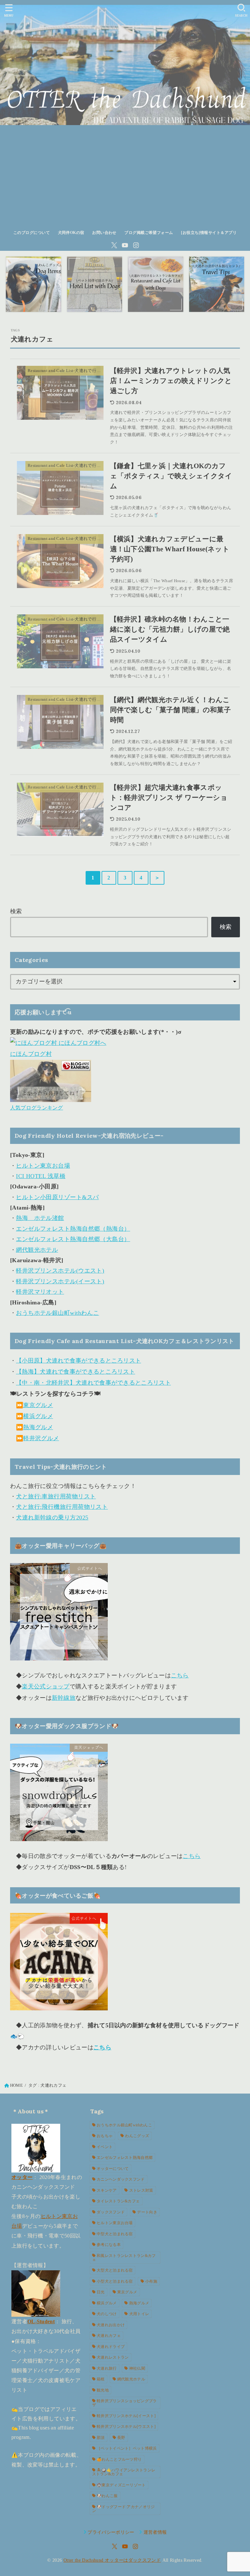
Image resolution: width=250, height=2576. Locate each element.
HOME (16, 2085)
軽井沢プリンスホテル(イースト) (60, 1281)
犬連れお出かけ (111, 2325)
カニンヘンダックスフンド (121, 2179)
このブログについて (32, 233)
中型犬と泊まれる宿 (115, 2234)
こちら (180, 1675)
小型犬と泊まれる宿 (115, 2281)
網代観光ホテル (37, 1250)
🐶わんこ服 (107, 2496)
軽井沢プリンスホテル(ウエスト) (60, 1271)
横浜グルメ (38, 1416)
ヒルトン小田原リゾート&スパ (57, 1197)
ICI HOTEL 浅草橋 (41, 1176)
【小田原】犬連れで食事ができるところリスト (78, 1361)
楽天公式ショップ (46, 1686)
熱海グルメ (38, 1427)
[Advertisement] (125, 177)
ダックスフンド (111, 2212)
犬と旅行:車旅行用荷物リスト (56, 1496)
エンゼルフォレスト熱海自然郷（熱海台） (73, 1229)
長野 (121, 2438)
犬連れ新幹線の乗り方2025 (52, 1518)
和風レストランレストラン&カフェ (124, 2258)
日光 (101, 2292)
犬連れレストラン (113, 2357)
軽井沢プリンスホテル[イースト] (126, 2416)
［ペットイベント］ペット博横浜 (127, 2448)
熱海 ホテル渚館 (40, 1218)
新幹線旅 (64, 1698)
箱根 (101, 2379)
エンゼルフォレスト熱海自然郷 (125, 2158)
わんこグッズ (137, 2136)
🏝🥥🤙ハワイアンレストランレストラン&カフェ (124, 2472)
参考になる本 (109, 2245)
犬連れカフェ (109, 2336)
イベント (105, 2147)
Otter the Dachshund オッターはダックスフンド (112, 2560)
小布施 (151, 2281)
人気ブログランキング (37, 1108)
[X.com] (114, 245)
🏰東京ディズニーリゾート (121, 2485)
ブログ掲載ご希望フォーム (149, 233)
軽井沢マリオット (40, 1292)
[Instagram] (136, 245)
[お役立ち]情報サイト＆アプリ (209, 233)
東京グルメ (38, 1405)
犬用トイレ (139, 2314)
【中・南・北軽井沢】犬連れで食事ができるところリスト (93, 1383)
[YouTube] (125, 245)
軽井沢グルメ (41, 1438)
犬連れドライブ (111, 2347)
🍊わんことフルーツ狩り (119, 2459)
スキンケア (107, 2190)
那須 (101, 2438)
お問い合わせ (104, 233)
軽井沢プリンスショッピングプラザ (125, 2403)
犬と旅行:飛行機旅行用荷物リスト (62, 1507)
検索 (16, 911)
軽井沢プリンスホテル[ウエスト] (126, 2427)
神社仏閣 (137, 2368)
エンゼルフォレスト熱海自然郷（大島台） (73, 1239)
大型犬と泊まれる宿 (115, 2270)
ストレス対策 (141, 2190)
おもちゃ (105, 2136)
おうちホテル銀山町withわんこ (57, 1313)
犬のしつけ (107, 2314)
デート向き (147, 2212)
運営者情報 (155, 2532)
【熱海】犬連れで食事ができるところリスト (76, 1372)
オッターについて (113, 2169)
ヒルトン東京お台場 (43, 1166)
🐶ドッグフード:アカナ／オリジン (124, 2509)
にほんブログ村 (31, 1054)
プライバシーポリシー (111, 2532)
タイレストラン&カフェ (118, 2201)
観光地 (103, 2390)
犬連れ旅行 (107, 2368)
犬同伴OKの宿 (71, 233)
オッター (22, 2177)
